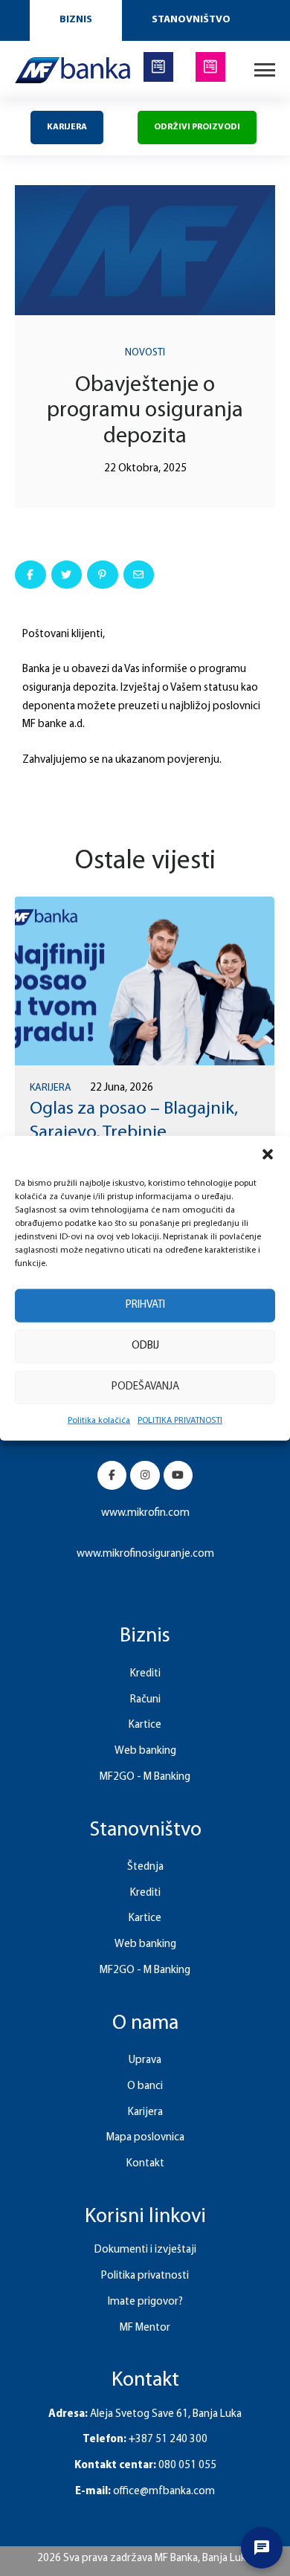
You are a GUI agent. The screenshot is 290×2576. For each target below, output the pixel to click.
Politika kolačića (99, 1420)
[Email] (139, 575)
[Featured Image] (144, 981)
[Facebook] (30, 575)
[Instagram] (145, 1475)
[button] (268, 1154)
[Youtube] (178, 1475)
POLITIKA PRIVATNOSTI (180, 1420)
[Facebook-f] (112, 1475)
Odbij (145, 1346)
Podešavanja (145, 1387)
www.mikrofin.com (145, 1513)
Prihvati (145, 1305)
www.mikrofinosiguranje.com (145, 1554)
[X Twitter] (67, 575)
